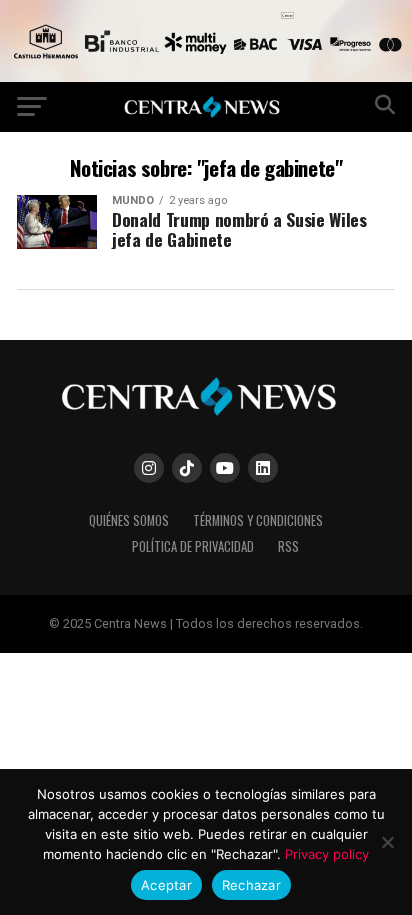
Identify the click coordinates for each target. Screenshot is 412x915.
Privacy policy (327, 854)
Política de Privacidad (193, 546)
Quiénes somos (129, 520)
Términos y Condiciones (258, 520)
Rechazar (251, 885)
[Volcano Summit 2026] (206, 76)
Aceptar (166, 885)
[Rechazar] (387, 842)
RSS (288, 546)
